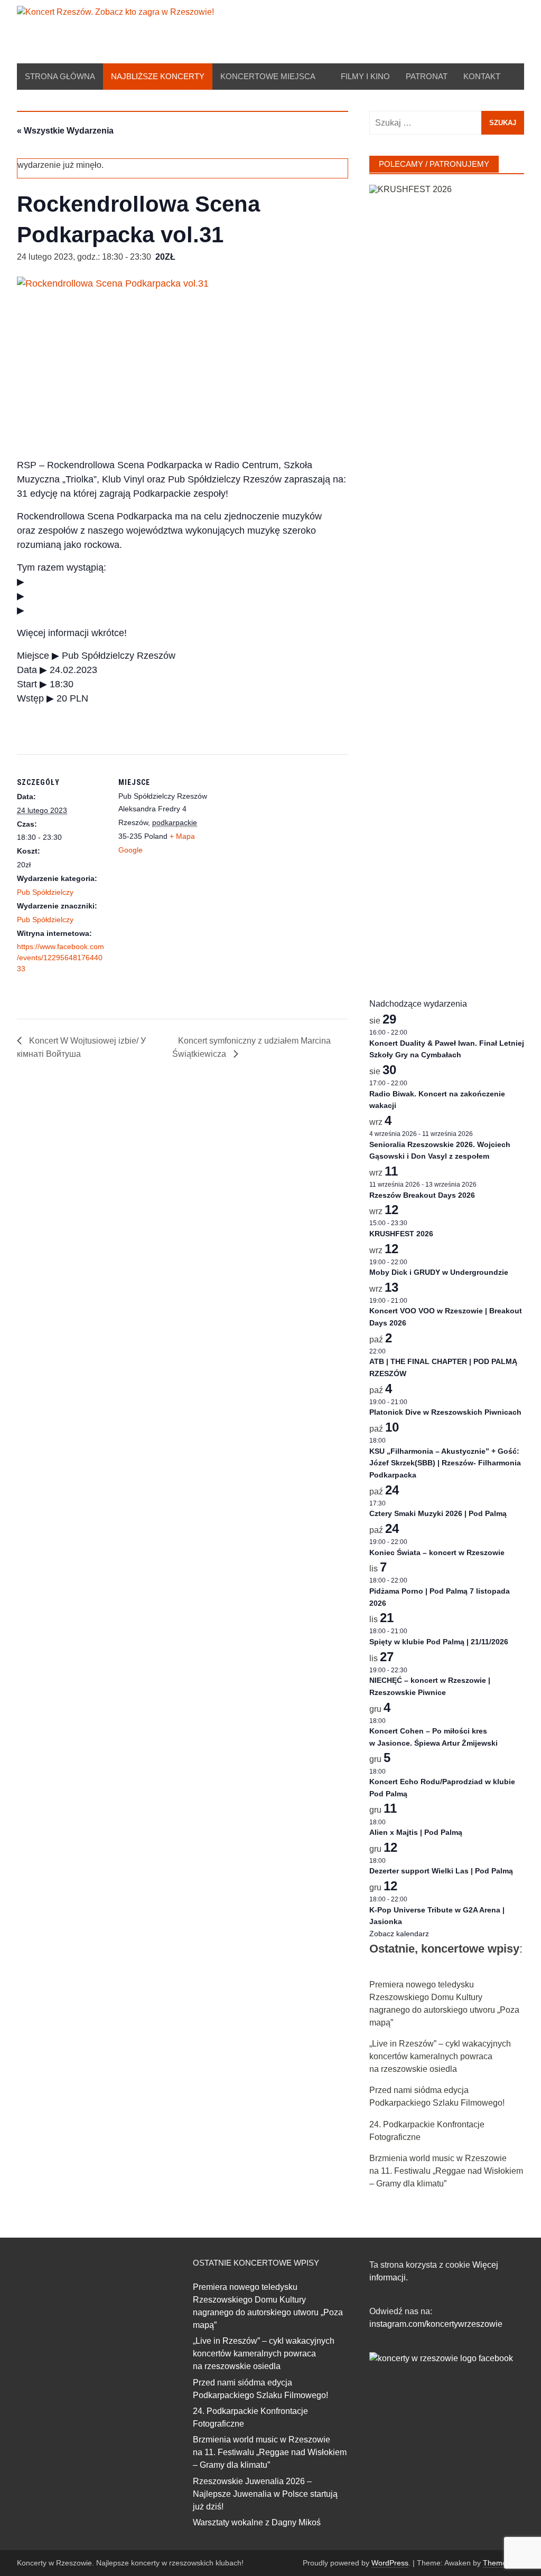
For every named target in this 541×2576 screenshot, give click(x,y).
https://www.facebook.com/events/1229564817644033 (60, 958)
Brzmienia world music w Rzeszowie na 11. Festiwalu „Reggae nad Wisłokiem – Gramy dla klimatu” (446, 2171)
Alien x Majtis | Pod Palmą (416, 1832)
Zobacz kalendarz (399, 1934)
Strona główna (60, 76)
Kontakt (482, 76)
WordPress (390, 2563)
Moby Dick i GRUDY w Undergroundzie (439, 1272)
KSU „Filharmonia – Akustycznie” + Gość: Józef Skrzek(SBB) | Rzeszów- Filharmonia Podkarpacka (445, 1463)
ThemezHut (502, 2563)
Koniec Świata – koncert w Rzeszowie (437, 1552)
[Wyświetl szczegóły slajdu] (447, 581)
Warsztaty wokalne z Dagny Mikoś (257, 2522)
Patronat (427, 76)
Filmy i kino (365, 76)
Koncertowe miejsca (268, 76)
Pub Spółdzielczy (45, 892)
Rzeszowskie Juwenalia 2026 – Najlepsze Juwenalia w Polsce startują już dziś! (265, 2494)
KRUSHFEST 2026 (401, 1234)
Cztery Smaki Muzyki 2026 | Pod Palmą (438, 1513)
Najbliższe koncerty (158, 76)
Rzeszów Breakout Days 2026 (422, 1195)
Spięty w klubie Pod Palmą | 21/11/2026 (439, 1642)
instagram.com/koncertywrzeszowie (436, 2324)
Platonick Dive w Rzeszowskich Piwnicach (445, 1412)
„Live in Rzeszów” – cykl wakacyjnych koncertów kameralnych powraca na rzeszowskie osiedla (440, 2056)
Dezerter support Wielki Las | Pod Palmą (441, 1871)
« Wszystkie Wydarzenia (65, 131)
